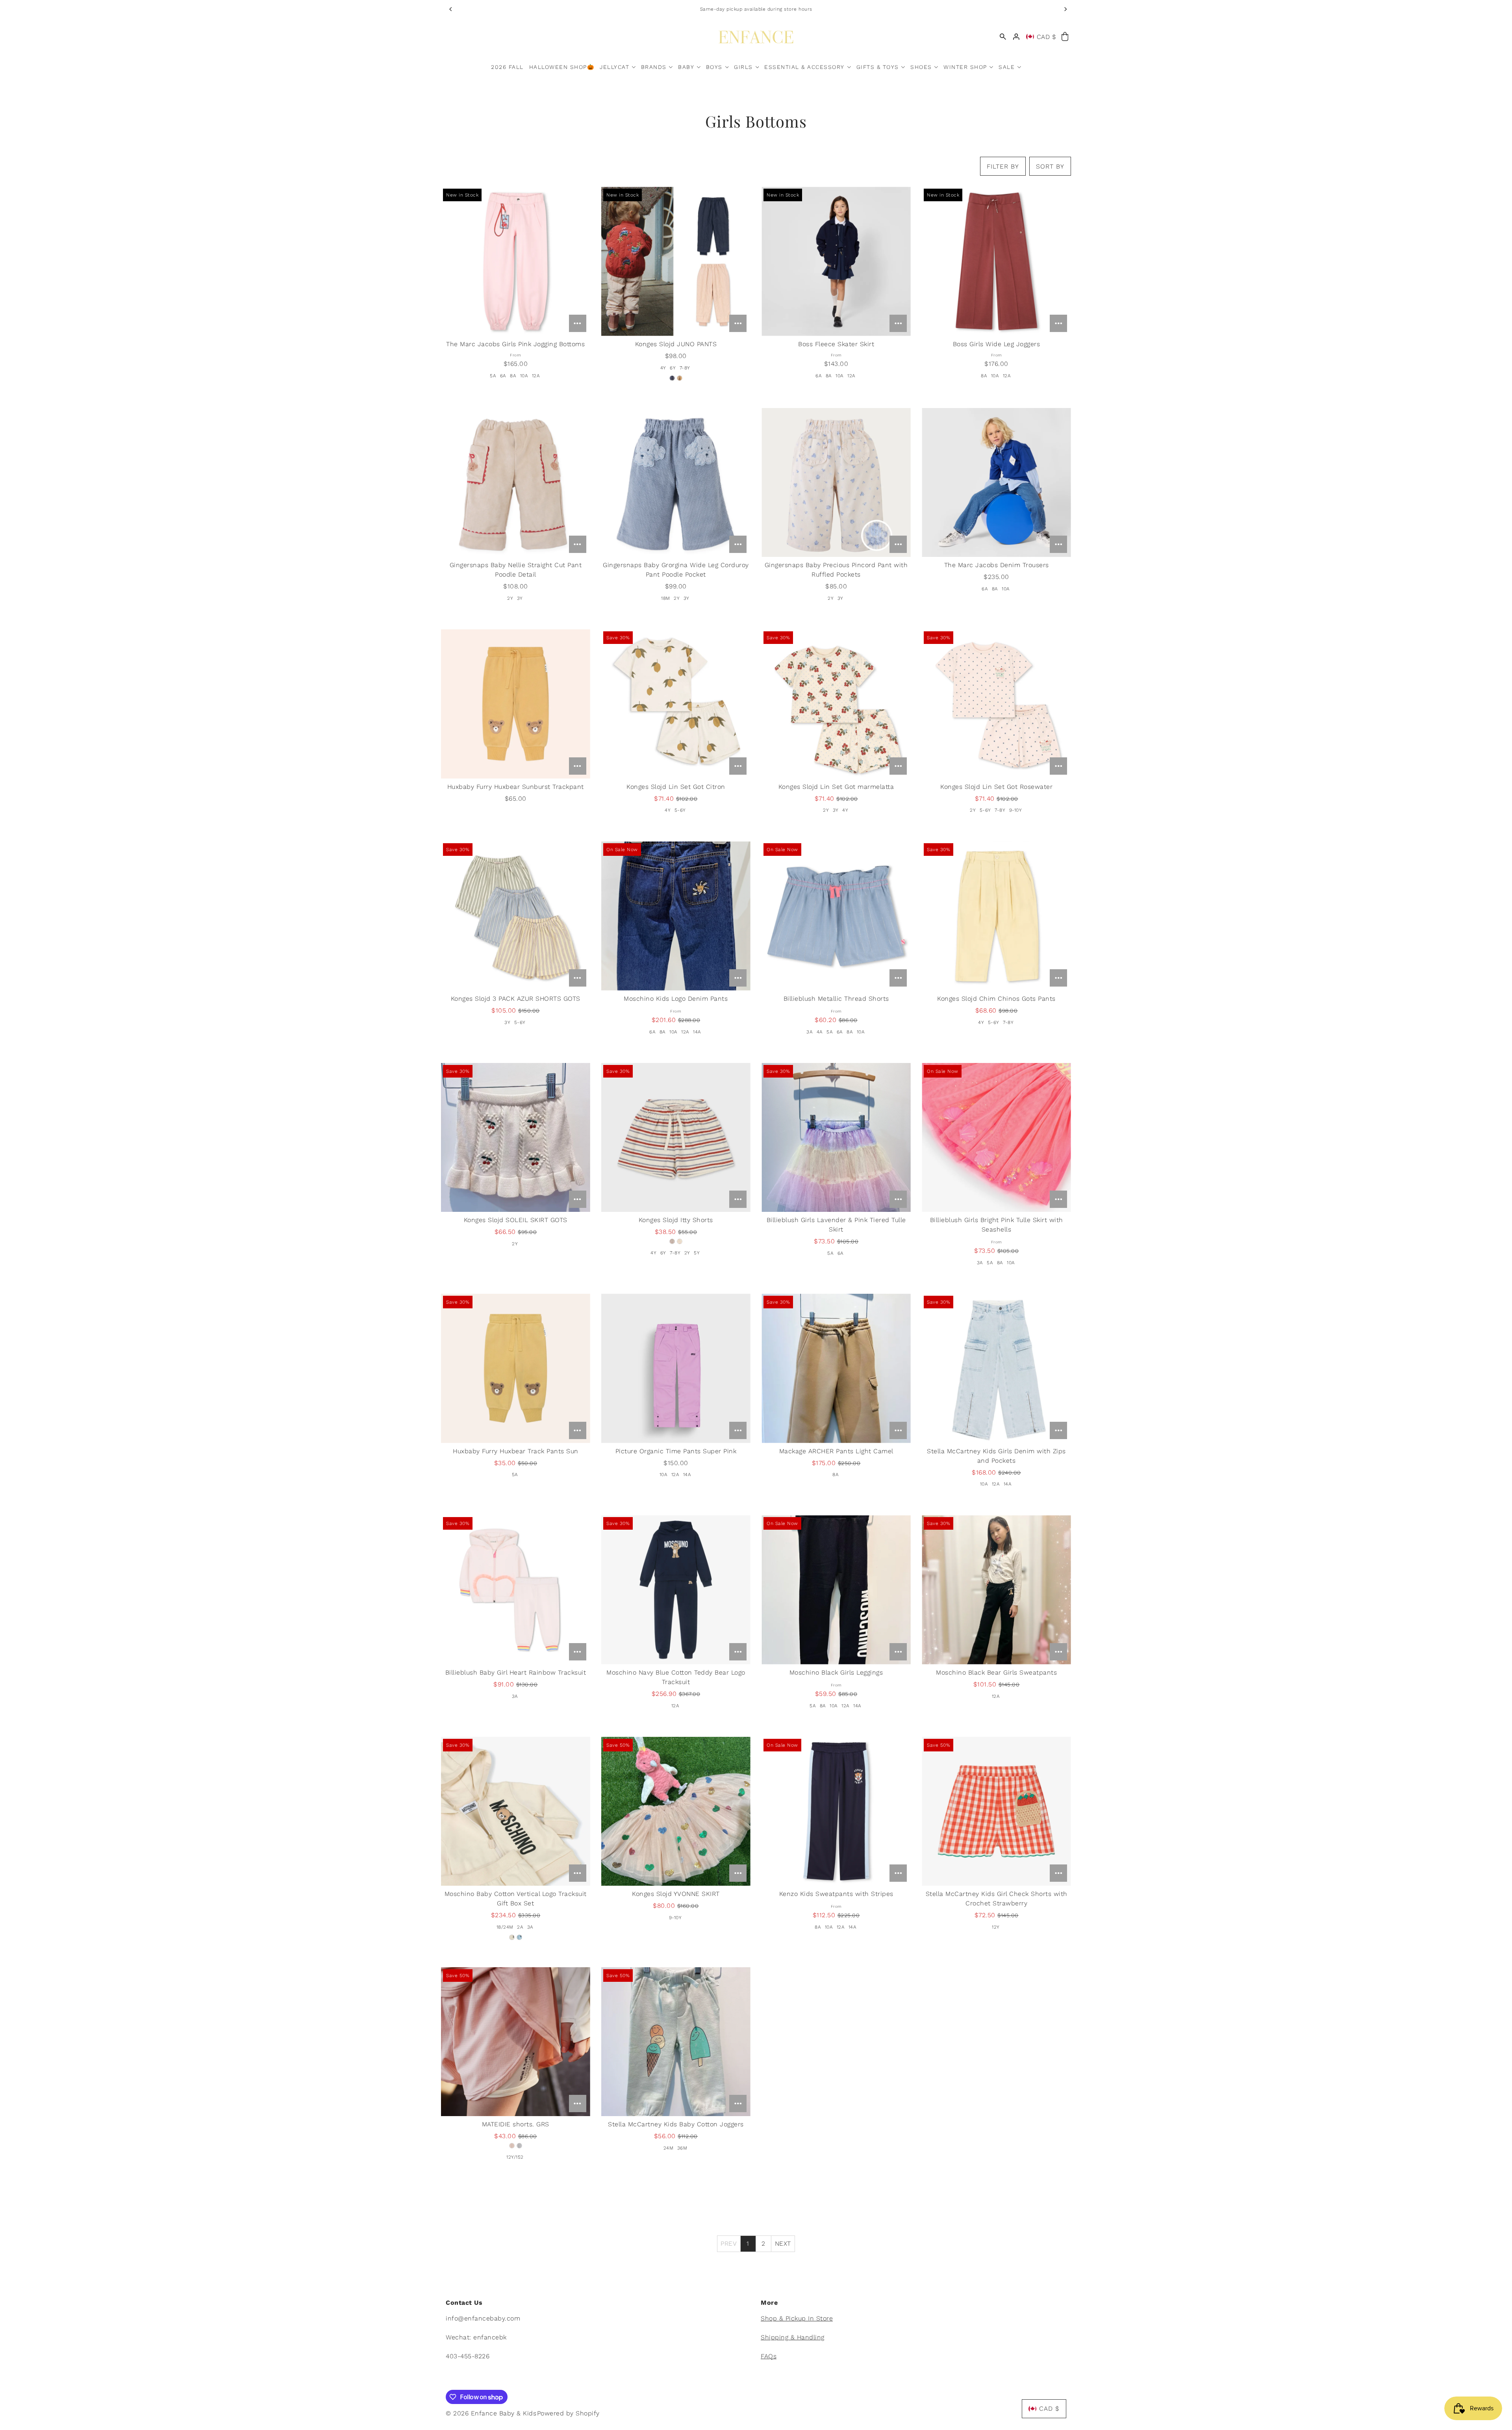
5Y (697, 1253)
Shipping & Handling (793, 2337)
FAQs (769, 2356)
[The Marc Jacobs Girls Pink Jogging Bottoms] (516, 261)
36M (682, 2148)
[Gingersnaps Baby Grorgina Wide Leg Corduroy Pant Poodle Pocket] (676, 483)
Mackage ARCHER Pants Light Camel (836, 1451)
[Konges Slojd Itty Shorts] (676, 1138)
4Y (663, 368)
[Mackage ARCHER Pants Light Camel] (836, 1368)
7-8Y (685, 368)
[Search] (1003, 37)
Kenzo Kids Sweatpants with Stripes (836, 1894)
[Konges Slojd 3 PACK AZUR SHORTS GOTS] (516, 916)
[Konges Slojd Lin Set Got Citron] (676, 704)
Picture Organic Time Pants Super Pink (676, 1451)
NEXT (783, 2244)
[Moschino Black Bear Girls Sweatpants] (996, 1590)
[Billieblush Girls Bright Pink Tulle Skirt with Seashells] (996, 1138)
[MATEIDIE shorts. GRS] (516, 2042)
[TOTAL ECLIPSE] (672, 378)
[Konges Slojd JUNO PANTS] (676, 261)
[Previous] (451, 9)
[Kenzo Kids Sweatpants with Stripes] (836, 1811)
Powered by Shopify (568, 2413)
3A (810, 1032)
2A (520, 1927)
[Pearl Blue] (519, 2146)
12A (536, 376)
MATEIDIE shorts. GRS (516, 2124)
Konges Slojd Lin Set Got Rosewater (996, 787)
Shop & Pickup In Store (797, 2318)
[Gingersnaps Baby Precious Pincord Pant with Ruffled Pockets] (836, 483)
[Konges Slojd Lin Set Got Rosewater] (996, 704)
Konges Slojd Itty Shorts (676, 1220)
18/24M (505, 1927)
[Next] (1065, 9)
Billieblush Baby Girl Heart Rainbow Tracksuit (516, 1672)
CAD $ (1047, 37)
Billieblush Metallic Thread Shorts (836, 999)
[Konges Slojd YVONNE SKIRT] (676, 1811)
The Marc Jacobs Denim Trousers (997, 565)
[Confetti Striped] (680, 1241)
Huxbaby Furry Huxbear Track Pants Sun (516, 1451)
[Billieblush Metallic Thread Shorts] (836, 916)
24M (669, 2148)
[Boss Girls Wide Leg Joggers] (996, 261)
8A (513, 376)
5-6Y (680, 810)
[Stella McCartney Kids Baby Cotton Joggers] (676, 2042)
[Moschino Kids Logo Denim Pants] (676, 916)
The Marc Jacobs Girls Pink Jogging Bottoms (515, 344)
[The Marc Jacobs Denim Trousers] (996, 483)
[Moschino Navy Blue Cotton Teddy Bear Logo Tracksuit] (676, 1590)
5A (493, 376)
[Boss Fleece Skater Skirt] (836, 261)
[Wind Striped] (672, 1241)
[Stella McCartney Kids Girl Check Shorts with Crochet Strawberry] (996, 1811)
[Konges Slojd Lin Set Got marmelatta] (836, 704)
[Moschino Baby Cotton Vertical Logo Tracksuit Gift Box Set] (516, 1811)
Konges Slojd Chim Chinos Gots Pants (996, 999)
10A (524, 376)
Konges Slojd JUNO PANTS (676, 344)
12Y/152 (515, 2157)
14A (697, 1032)
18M (666, 598)
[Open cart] (1065, 37)
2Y (510, 598)
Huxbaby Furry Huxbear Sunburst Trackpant (516, 787)
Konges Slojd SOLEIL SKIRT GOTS (516, 1220)
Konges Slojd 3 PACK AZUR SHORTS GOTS (516, 999)
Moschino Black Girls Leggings (836, 1672)
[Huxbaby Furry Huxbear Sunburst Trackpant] (516, 704)
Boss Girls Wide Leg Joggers (997, 344)
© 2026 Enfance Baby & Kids (491, 2413)
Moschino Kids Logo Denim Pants (676, 999)
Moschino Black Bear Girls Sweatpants (996, 1672)
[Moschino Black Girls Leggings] (836, 1590)
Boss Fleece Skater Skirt (836, 344)
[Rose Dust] (512, 2146)
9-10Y (1016, 810)
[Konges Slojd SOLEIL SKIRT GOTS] (516, 1138)
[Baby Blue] (519, 1937)
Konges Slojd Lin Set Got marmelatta (836, 787)
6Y (673, 368)
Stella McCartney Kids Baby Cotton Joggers (676, 2124)
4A (820, 1032)
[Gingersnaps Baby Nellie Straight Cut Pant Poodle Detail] (516, 483)
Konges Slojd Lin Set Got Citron (676, 787)
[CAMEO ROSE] (680, 378)
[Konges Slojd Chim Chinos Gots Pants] (996, 916)
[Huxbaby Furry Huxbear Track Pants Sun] (516, 1368)
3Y (520, 598)
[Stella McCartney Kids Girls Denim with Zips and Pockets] (996, 1368)
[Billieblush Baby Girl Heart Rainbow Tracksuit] (516, 1590)
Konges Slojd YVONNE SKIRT (676, 1894)
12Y (996, 1927)
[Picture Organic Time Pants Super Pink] (676, 1368)
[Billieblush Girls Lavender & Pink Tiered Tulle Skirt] (836, 1138)
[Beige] (512, 1937)
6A (503, 376)
